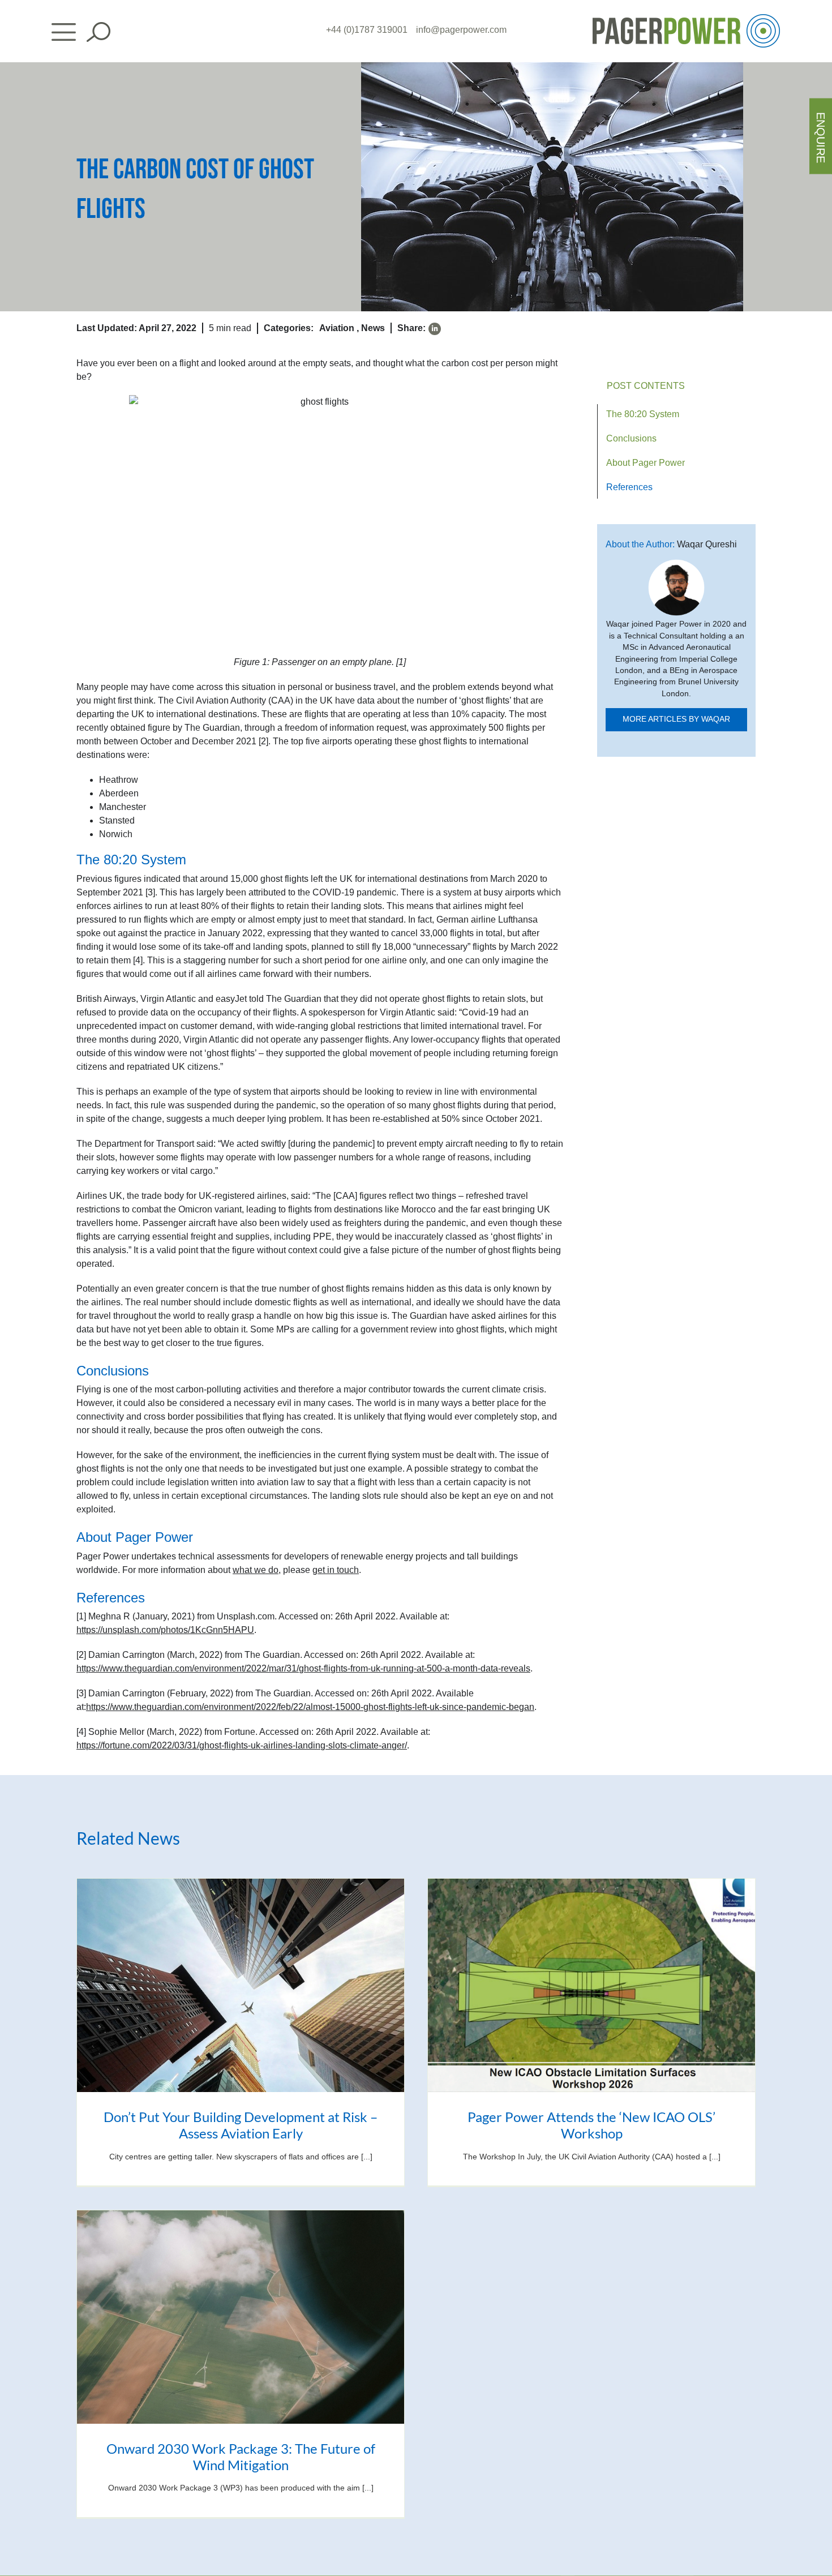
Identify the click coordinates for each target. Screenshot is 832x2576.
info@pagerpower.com (461, 30)
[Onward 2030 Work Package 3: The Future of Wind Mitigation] (241, 2317)
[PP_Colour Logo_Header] (686, 18)
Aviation (337, 328)
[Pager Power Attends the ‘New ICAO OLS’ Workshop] (591, 1985)
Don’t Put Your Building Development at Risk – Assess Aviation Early (241, 2125)
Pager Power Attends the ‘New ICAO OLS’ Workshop (591, 2125)
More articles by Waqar (676, 719)
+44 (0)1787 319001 (367, 30)
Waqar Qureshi (707, 544)
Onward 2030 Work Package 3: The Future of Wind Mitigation (241, 2457)
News (373, 328)
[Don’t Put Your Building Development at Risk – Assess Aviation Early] (241, 1985)
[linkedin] (435, 329)
